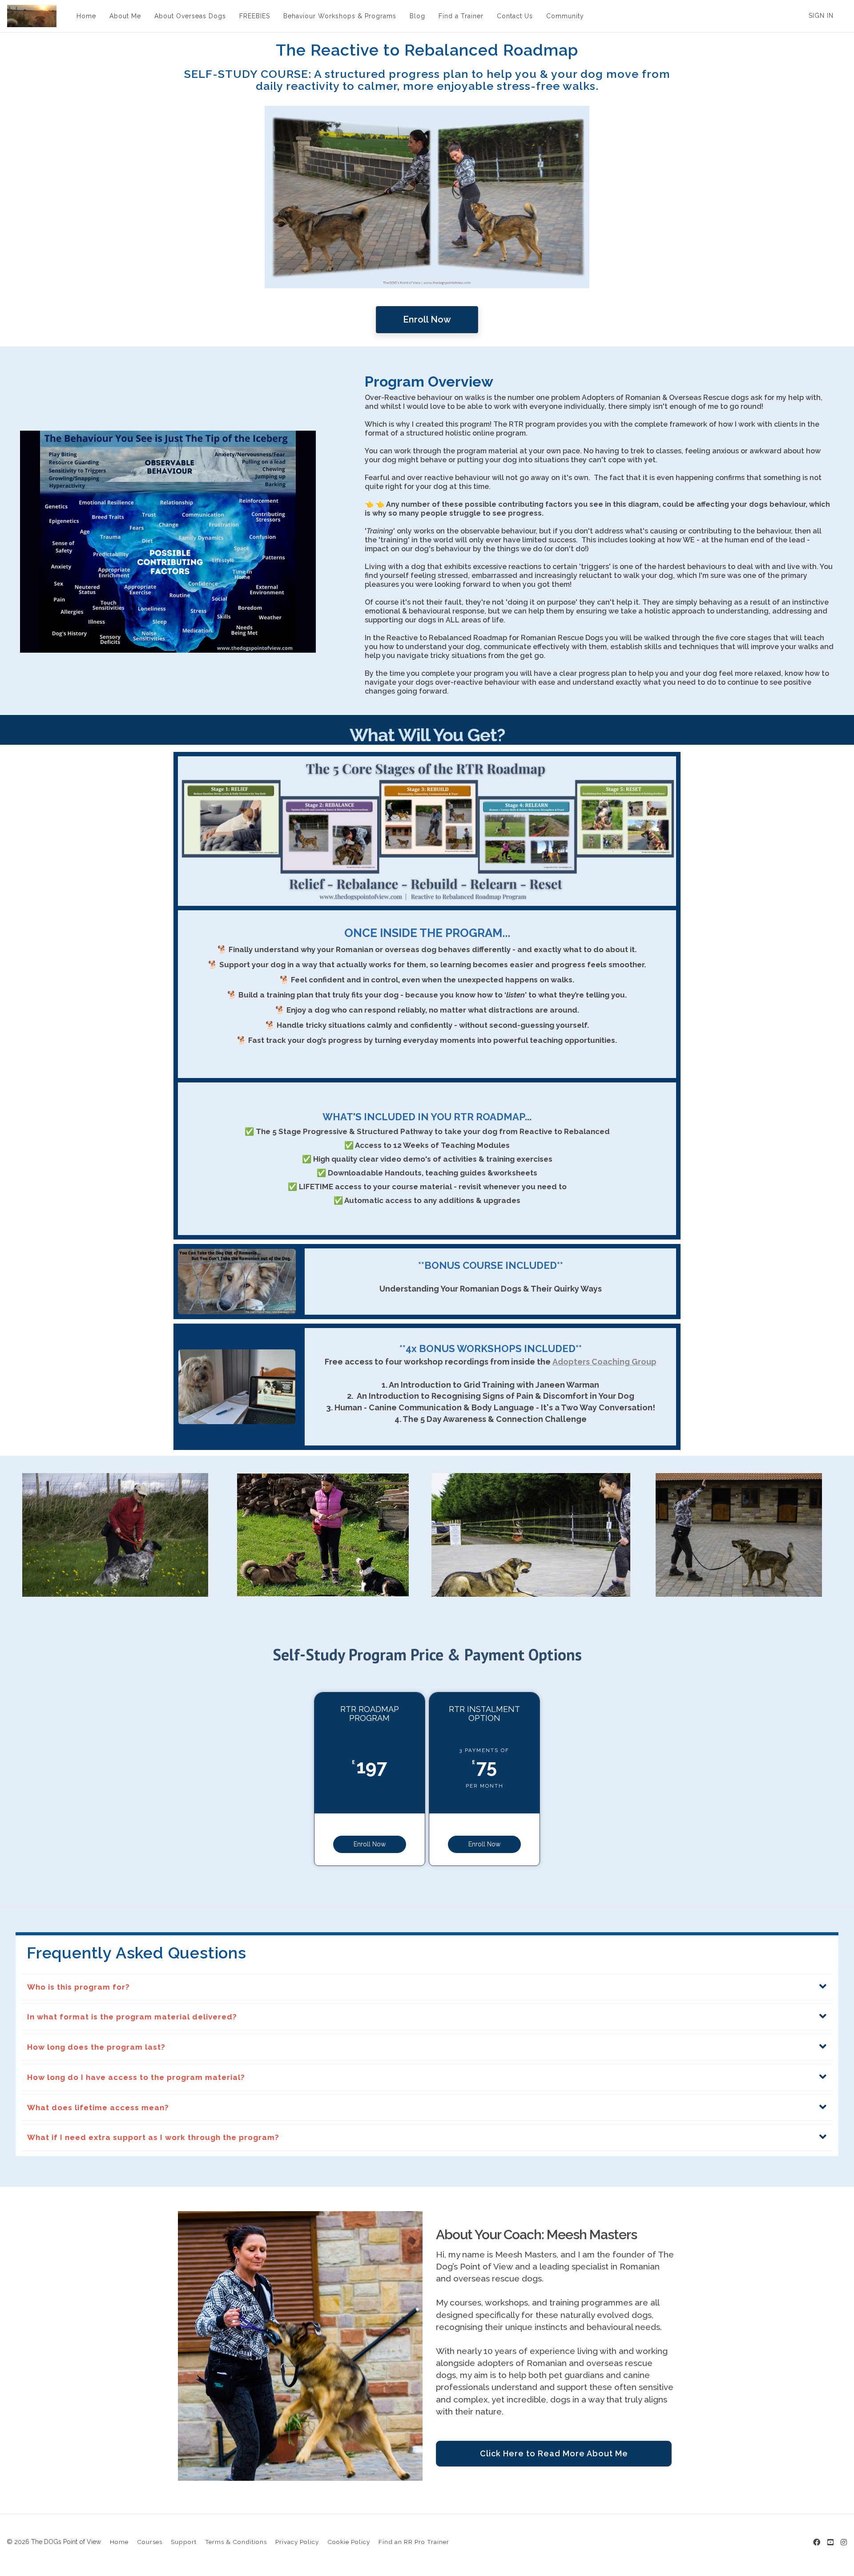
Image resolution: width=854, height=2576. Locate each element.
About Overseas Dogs (190, 16)
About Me (125, 16)
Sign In (821, 16)
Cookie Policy (349, 2542)
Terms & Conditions (236, 2542)
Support (184, 2542)
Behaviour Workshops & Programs (340, 16)
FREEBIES (255, 16)
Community (565, 16)
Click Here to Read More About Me (554, 2453)
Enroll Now (427, 319)
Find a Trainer (461, 16)
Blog (417, 16)
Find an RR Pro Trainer (414, 2542)
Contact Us (515, 16)
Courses (150, 2542)
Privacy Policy (297, 2542)
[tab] (427, 1987)
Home (86, 16)
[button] (427, 1987)
